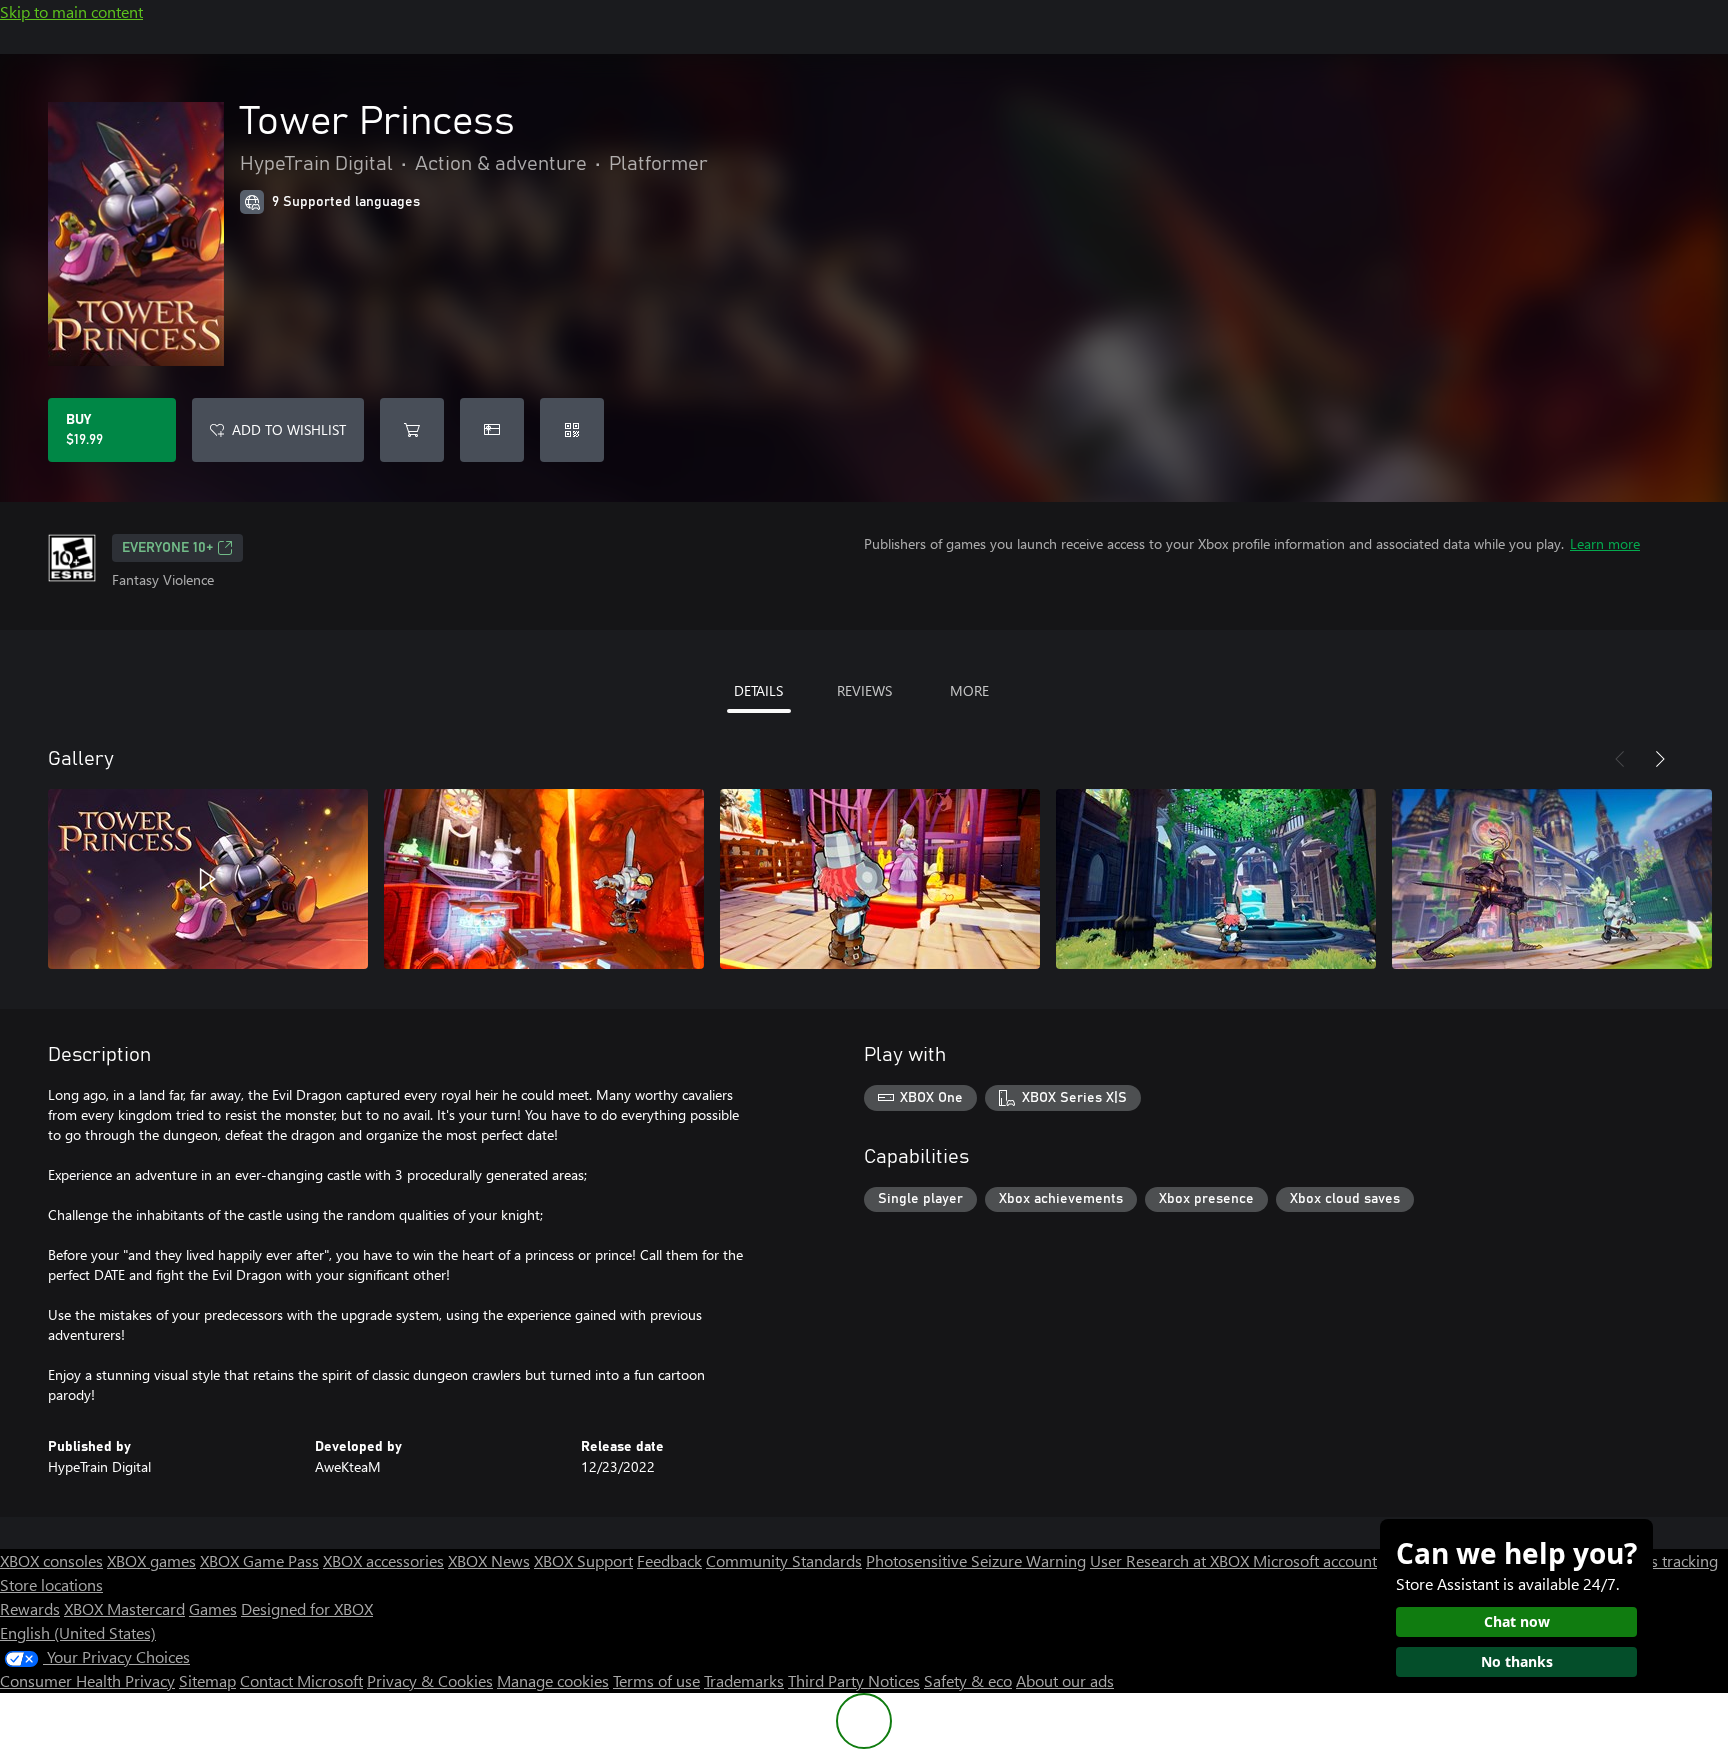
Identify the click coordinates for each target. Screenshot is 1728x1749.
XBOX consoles (51, 1560)
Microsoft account (1315, 1560)
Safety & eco (968, 1680)
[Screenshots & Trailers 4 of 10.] (1216, 879)
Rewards (30, 1608)
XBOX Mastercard (124, 1608)
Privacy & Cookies (430, 1680)
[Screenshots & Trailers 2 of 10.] (544, 879)
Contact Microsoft (301, 1680)
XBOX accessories (383, 1560)
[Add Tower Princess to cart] (412, 430)
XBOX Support (583, 1560)
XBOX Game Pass (259, 1560)
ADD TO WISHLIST (289, 429)
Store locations (51, 1584)
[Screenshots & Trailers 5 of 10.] (1552, 879)
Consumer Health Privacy (87, 1680)
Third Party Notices (854, 1680)
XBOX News (489, 1560)
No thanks (1517, 1661)
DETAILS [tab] (758, 690)
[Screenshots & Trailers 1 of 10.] (208, 879)
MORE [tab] (969, 690)
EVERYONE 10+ (167, 548)
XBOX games (151, 1560)
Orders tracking (1664, 1560)
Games (213, 1608)
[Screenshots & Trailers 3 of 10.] (880, 879)
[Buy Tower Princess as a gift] (492, 430)
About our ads (1065, 1680)
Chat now (1517, 1621)
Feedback (669, 1560)
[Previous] (1620, 759)
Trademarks (744, 1680)
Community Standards (784, 1560)
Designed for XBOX (307, 1608)
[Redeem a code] (572, 430)
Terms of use (656, 1680)
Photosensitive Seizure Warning (976, 1560)
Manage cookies (553, 1680)
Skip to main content (71, 11)
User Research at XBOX (1171, 1560)
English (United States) (78, 1632)
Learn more (1605, 543)
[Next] (1660, 759)
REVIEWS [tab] (864, 690)
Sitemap (207, 1680)
